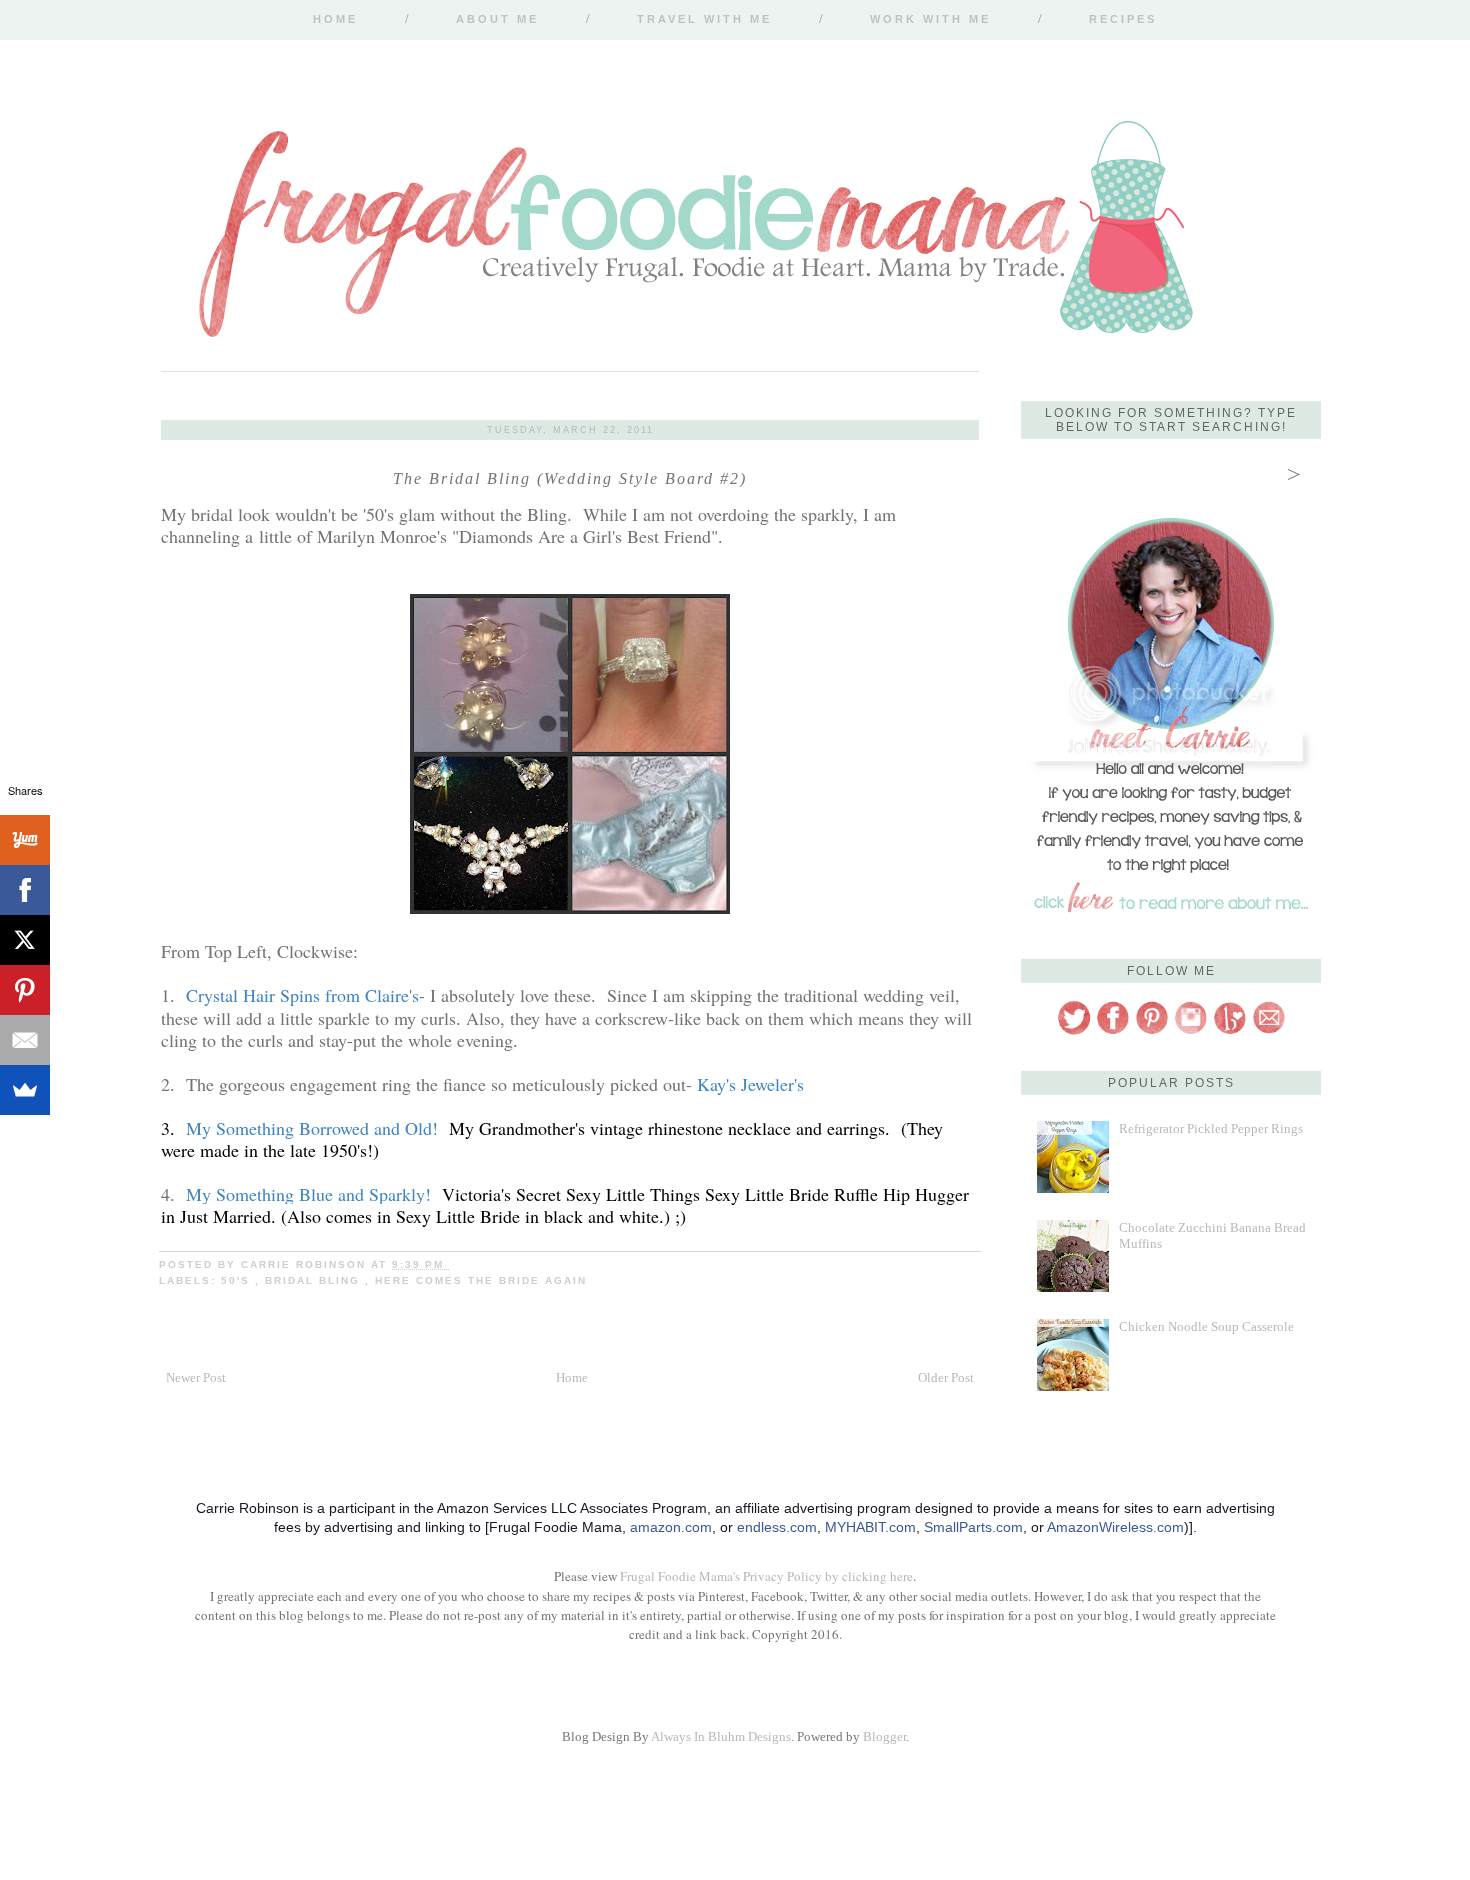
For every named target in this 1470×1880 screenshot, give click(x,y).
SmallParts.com (973, 1527)
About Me (497, 19)
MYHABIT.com (870, 1527)
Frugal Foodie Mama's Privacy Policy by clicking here (766, 1576)
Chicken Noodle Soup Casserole (1206, 1326)
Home (335, 19)
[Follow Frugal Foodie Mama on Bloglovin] (1230, 1031)
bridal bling (315, 1280)
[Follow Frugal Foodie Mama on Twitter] (1074, 1031)
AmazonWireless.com (1115, 1527)
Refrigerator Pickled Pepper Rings (1211, 1128)
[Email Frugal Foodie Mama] (1269, 1031)
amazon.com (671, 1527)
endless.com (777, 1527)
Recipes (1123, 19)
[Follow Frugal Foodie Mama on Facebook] (1113, 1031)
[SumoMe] (25, 1090)
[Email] (25, 1040)
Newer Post (196, 1377)
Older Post (946, 1377)
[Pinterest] (25, 990)
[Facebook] (25, 890)
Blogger (884, 1736)
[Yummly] (25, 840)
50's (238, 1280)
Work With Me (930, 19)
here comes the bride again (481, 1280)
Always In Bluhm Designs (721, 1736)
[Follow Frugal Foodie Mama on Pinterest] (1152, 1031)
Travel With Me (704, 19)
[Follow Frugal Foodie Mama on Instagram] (1191, 1031)
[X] (25, 940)
